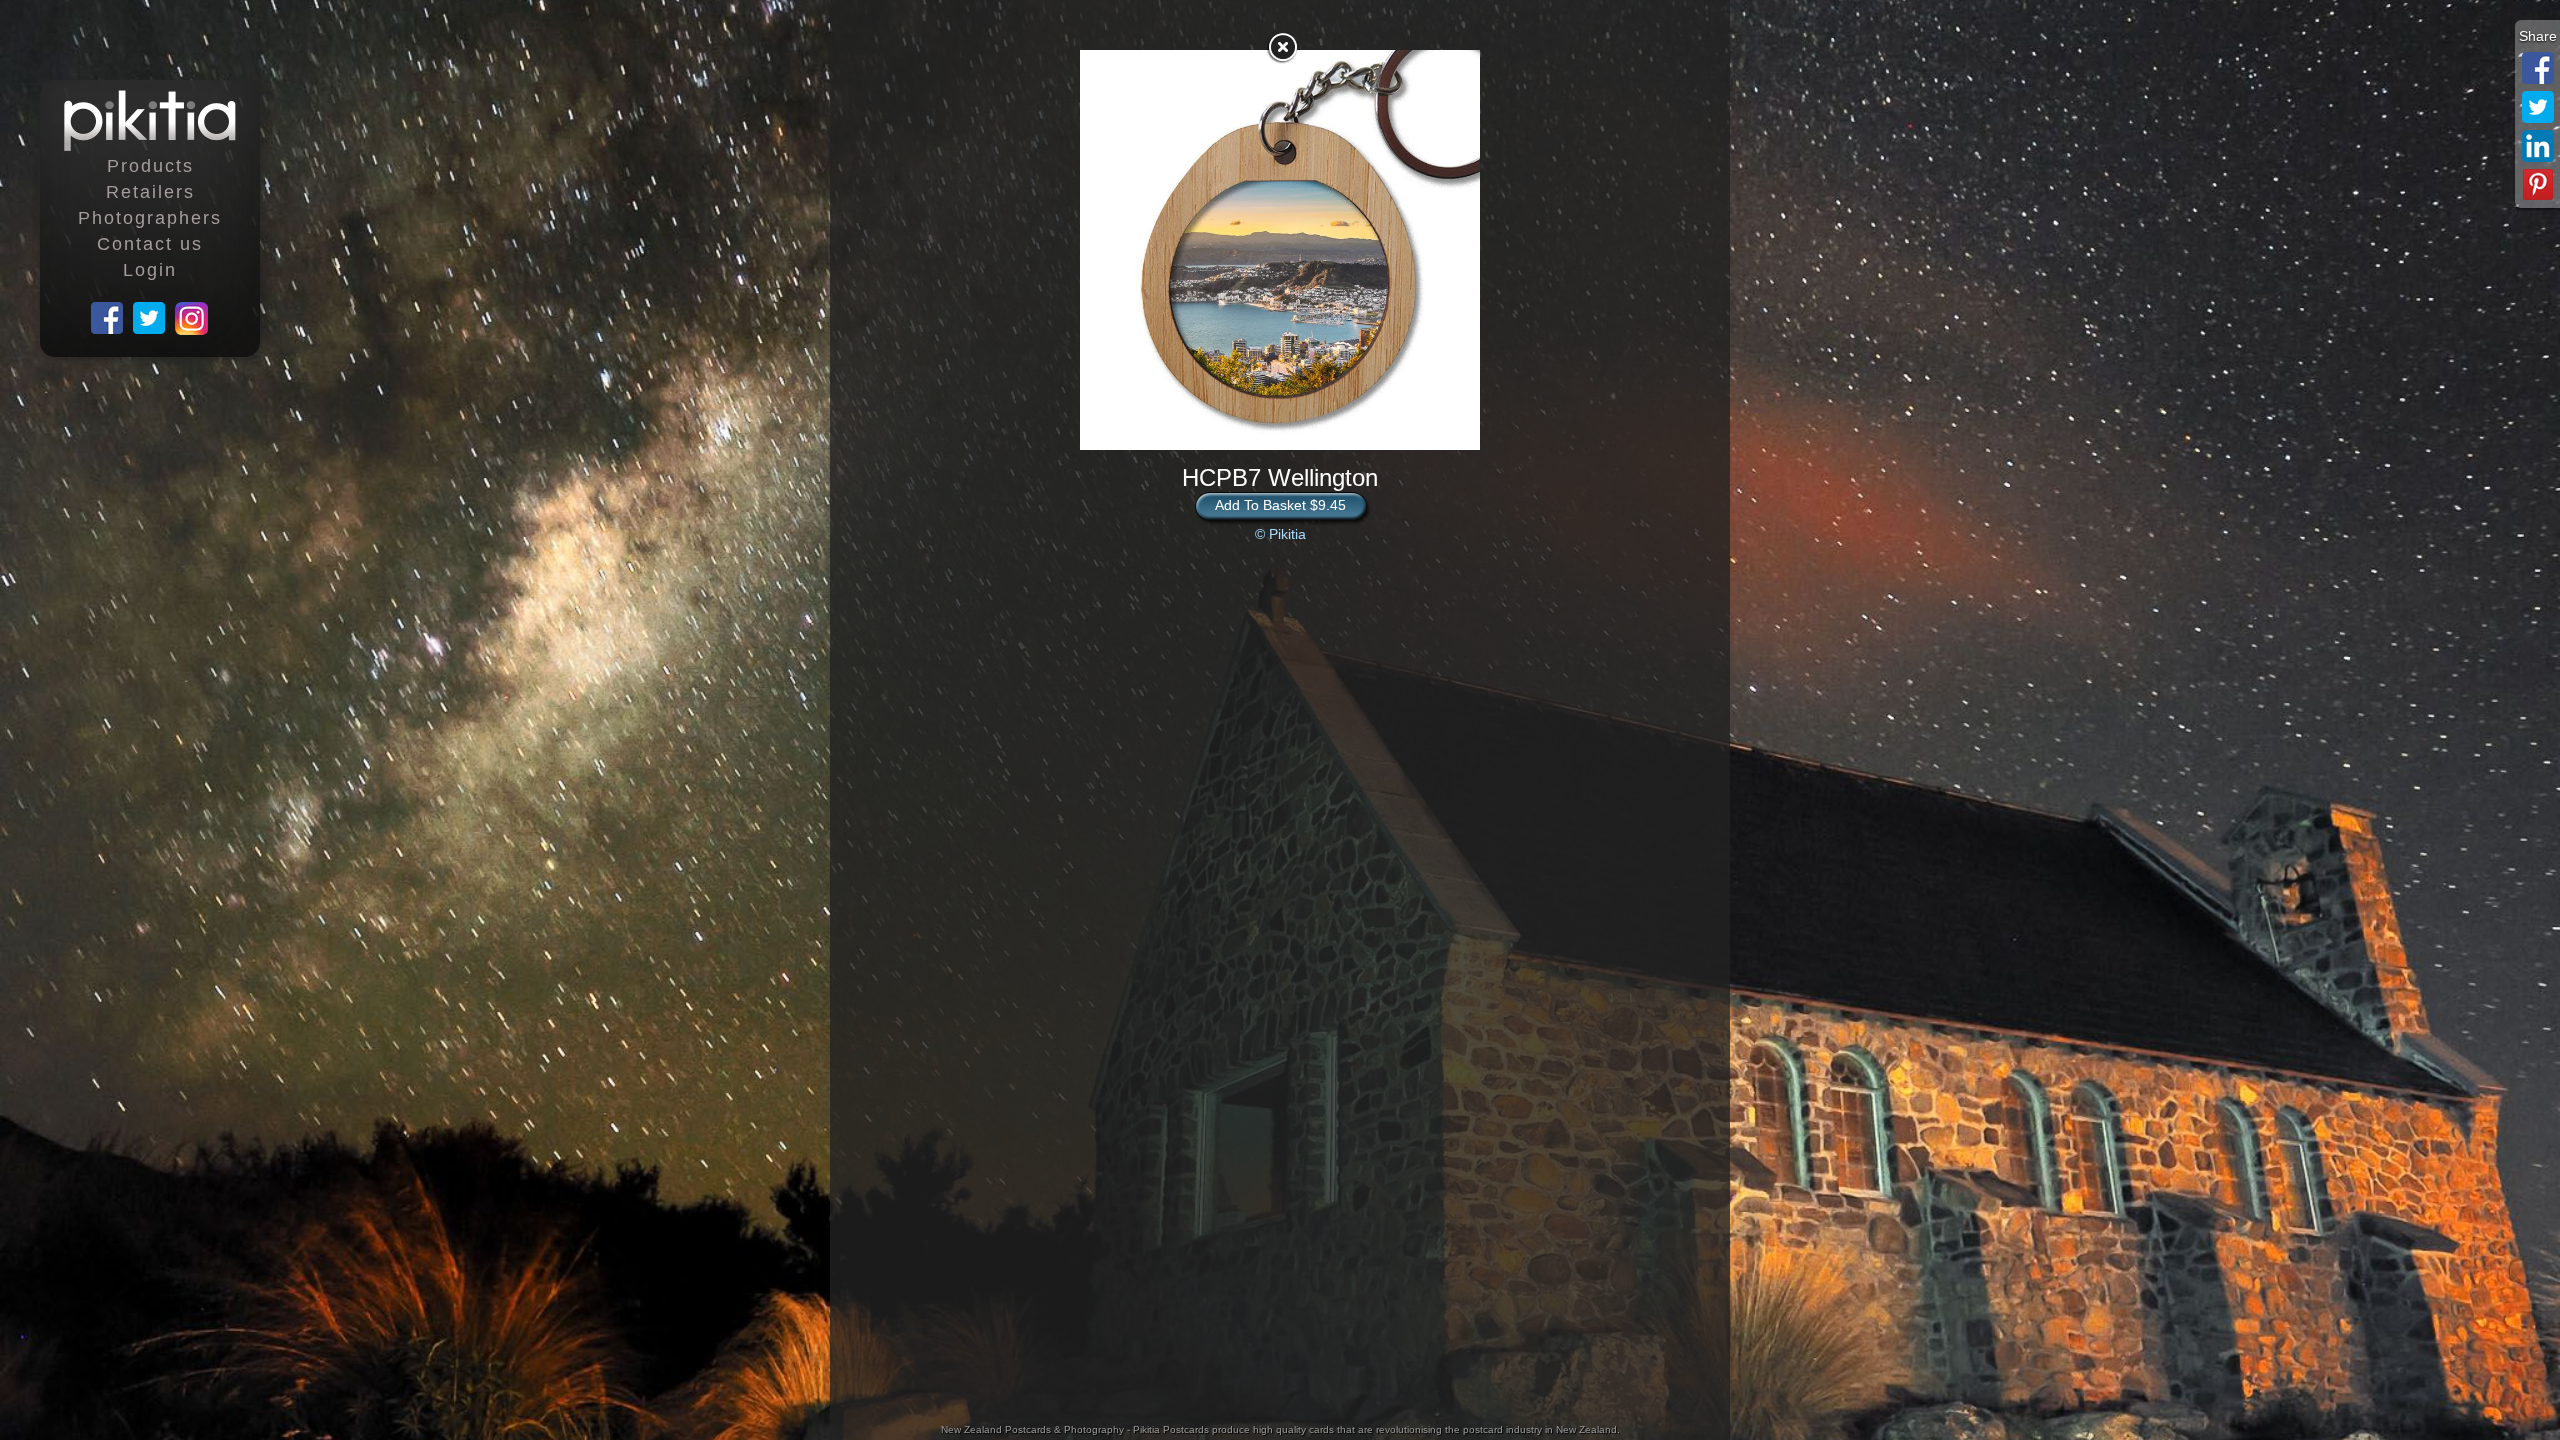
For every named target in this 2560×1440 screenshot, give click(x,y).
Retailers (150, 192)
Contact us (150, 244)
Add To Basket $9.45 (1280, 505)
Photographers (150, 218)
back (1282, 47)
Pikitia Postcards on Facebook (108, 319)
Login (150, 270)
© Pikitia (1280, 534)
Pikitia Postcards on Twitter (150, 319)
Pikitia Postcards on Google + (192, 319)
